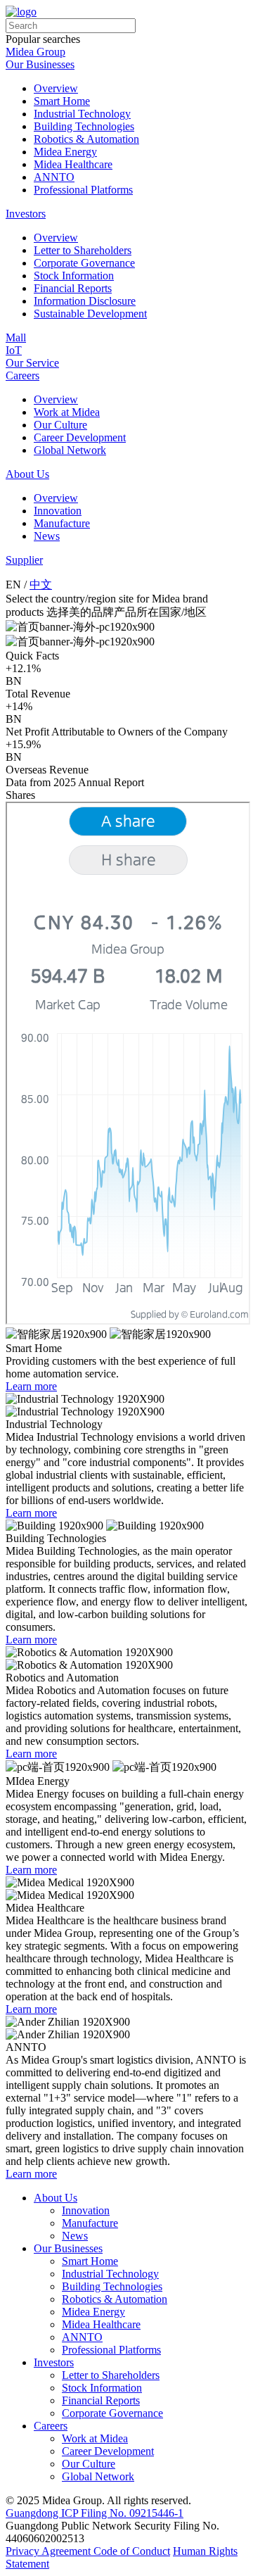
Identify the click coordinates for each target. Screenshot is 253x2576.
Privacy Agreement (50, 2551)
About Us (27, 474)
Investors (26, 214)
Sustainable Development (90, 314)
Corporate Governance (84, 263)
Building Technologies (84, 126)
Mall (16, 337)
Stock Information (74, 276)
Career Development (80, 437)
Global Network (70, 450)
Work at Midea (67, 412)
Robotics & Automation (86, 139)
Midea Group (35, 52)
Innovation (58, 511)
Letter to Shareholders (83, 250)
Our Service (32, 363)
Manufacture (62, 523)
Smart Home (62, 101)
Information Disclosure (85, 301)
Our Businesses (40, 64)
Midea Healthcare (73, 164)
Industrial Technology (82, 114)
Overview (56, 88)
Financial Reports (73, 288)
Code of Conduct (132, 2551)
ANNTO (54, 177)
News (47, 536)
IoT (14, 350)
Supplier (24, 560)
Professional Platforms (83, 190)
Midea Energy (65, 152)
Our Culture (60, 425)
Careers (22, 375)
